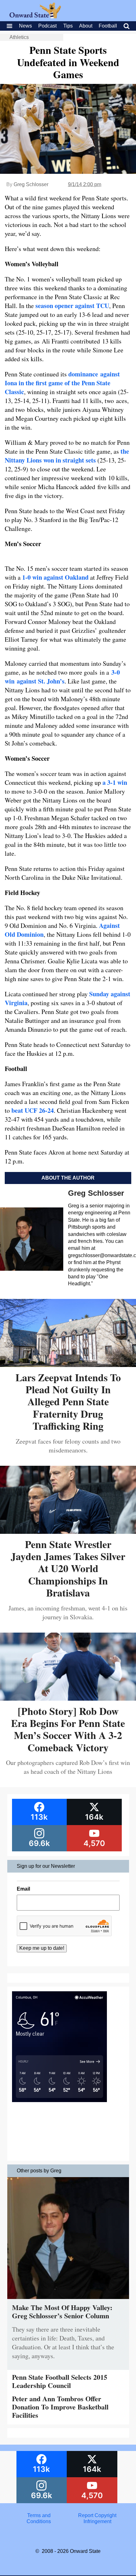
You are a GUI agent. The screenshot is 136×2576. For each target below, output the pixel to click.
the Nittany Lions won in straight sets (67, 456)
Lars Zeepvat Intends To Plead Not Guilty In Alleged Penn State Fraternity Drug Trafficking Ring (68, 1402)
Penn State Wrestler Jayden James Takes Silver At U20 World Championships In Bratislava (68, 1568)
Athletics (19, 37)
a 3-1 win (115, 782)
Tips (68, 26)
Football (108, 26)
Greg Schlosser (31, 184)
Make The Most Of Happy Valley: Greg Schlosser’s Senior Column (62, 2311)
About (86, 26)
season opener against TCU (72, 306)
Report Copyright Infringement (97, 2518)
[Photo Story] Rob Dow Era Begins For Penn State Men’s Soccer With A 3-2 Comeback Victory (68, 1729)
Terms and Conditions (39, 2518)
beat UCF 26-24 (33, 1110)
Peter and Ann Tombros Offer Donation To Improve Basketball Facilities (60, 2407)
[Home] (35, 17)
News (25, 26)
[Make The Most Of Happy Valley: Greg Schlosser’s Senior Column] (68, 2300)
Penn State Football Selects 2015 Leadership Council (60, 2381)
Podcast (47, 26)
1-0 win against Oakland (55, 577)
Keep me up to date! (42, 1948)
